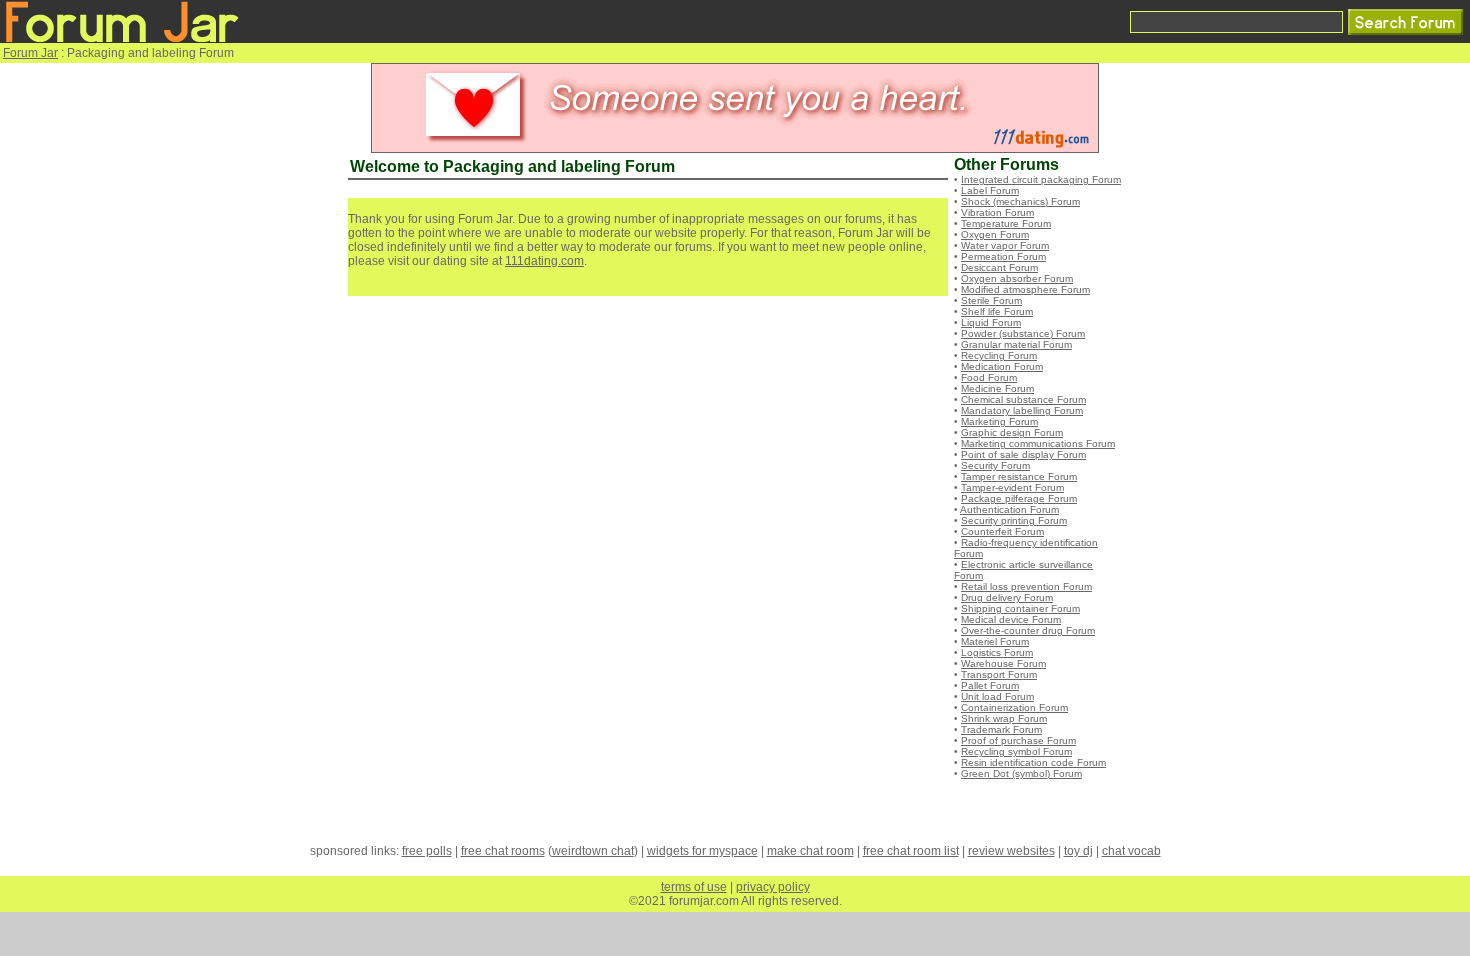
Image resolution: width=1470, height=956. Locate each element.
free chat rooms (503, 851)
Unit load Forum (997, 696)
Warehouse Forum (1003, 663)
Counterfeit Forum (1002, 531)
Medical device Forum (1011, 619)
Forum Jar (30, 53)
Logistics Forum (997, 652)
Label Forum (990, 190)
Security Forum (995, 465)
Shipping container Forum (1020, 608)
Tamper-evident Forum (1012, 487)
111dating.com (544, 261)
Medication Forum (1002, 366)
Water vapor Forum (1005, 245)
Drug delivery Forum (1007, 597)
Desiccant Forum (999, 267)
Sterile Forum (991, 300)
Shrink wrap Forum (1004, 718)
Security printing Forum (1014, 520)
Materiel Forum (995, 641)
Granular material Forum (1016, 344)
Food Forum (989, 377)
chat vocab (1131, 851)
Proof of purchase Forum (1018, 740)
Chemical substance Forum (1023, 399)
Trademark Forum (1001, 729)
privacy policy (773, 887)
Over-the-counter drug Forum (1028, 630)
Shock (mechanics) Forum (1020, 201)
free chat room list (911, 851)
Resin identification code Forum (1033, 762)
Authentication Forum (1009, 509)
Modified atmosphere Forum (1025, 289)
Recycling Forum (999, 355)
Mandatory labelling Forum (1022, 410)
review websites (1011, 851)
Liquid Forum (991, 322)
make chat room (810, 851)
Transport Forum (999, 674)
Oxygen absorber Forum (1017, 278)
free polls (427, 851)
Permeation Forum (1003, 256)
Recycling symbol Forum (1016, 751)
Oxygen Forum (995, 234)
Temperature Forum (1006, 223)
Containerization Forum (1014, 707)
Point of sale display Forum (1023, 454)
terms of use (694, 887)
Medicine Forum (997, 388)
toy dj (1078, 851)
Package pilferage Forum (1019, 498)
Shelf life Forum (997, 311)
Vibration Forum (997, 212)
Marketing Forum (999, 421)
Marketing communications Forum (1038, 443)
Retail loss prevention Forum (1026, 586)
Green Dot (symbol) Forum (1021, 773)
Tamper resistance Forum (1019, 476)
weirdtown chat (593, 851)
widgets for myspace (702, 851)
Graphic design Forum (1012, 432)
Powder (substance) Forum (1023, 333)
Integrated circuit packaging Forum (1041, 179)
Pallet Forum (990, 685)
